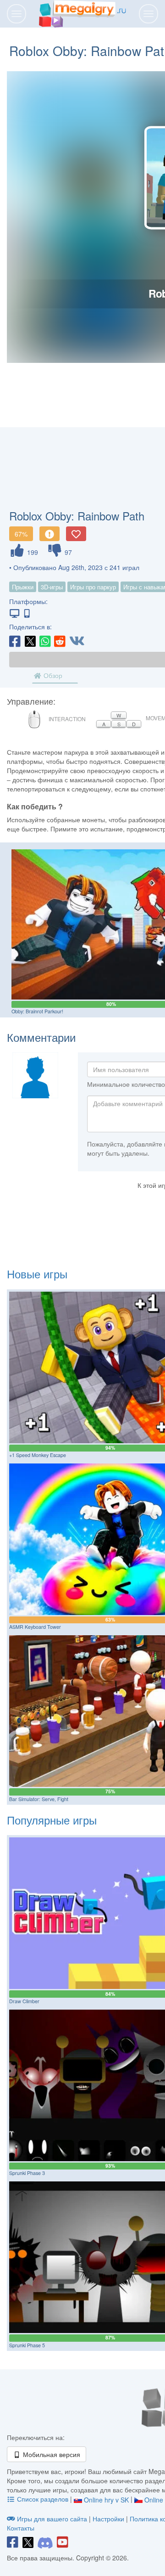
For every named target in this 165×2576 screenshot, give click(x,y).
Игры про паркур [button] (93, 587)
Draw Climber (24, 2001)
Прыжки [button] (23, 587)
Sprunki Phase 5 (27, 2345)
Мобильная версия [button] (51, 2454)
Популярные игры (52, 1820)
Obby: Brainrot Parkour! (37, 1011)
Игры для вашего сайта (52, 2519)
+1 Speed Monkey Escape (38, 1455)
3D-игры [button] (52, 587)
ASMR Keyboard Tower (35, 1627)
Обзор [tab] (52, 675)
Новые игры (37, 1274)
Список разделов (43, 2499)
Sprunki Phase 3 (27, 2173)
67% (21, 534)
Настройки (109, 2519)
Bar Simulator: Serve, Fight (39, 1799)
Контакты (21, 2528)
